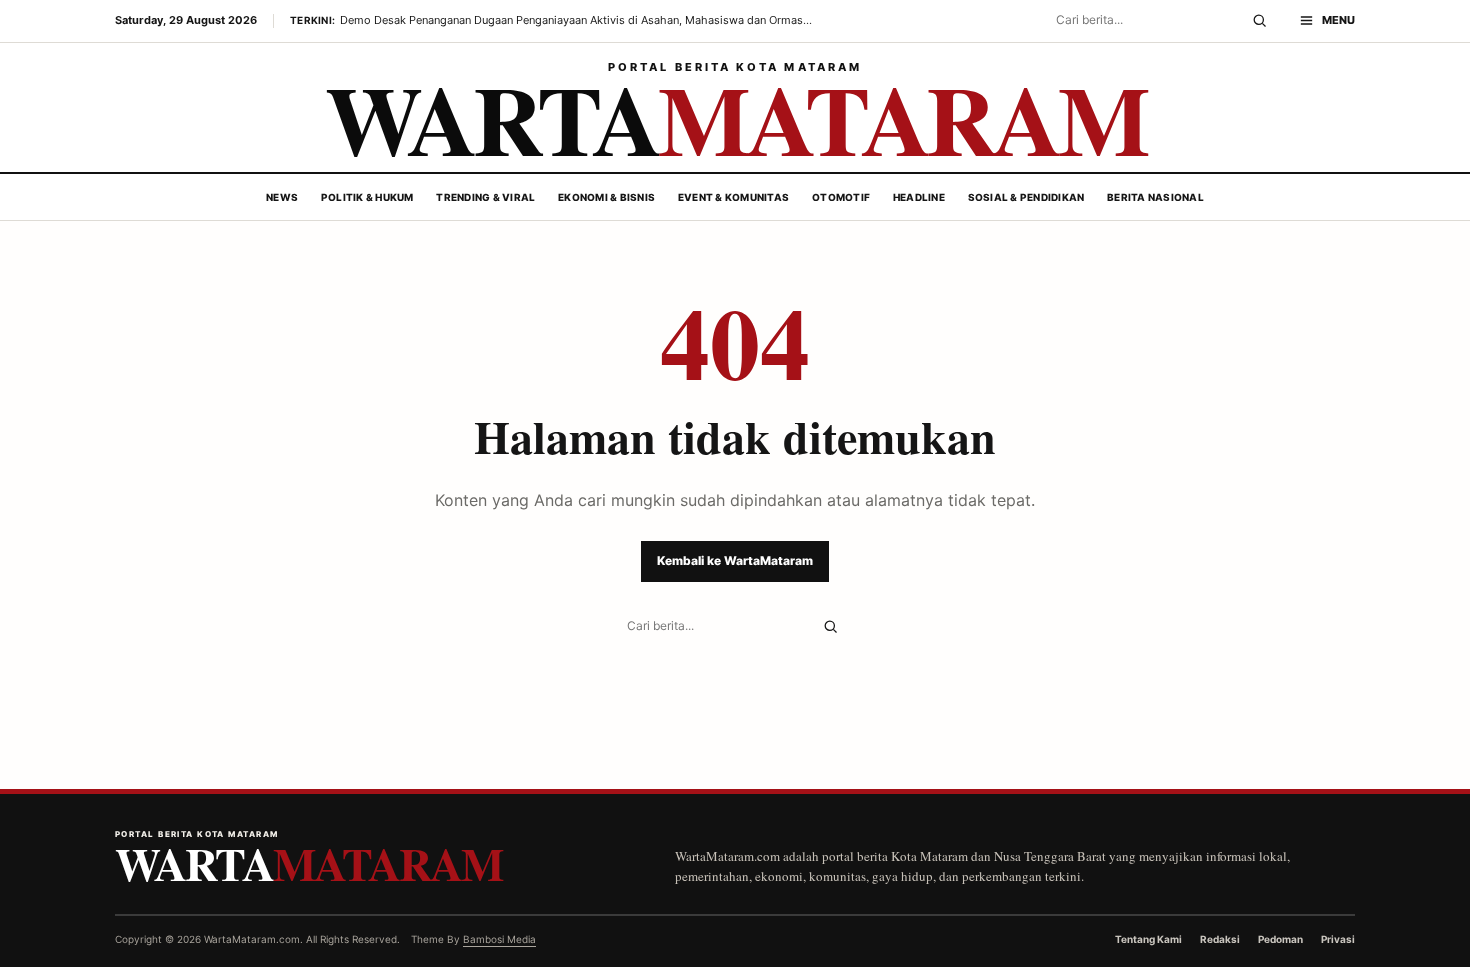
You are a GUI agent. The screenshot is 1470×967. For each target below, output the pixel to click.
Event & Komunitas (733, 197)
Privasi (1338, 939)
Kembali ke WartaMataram (735, 560)
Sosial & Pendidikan (1026, 197)
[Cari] (1259, 21)
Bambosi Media (499, 939)
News (282, 197)
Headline (919, 197)
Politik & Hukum (367, 197)
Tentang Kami (1148, 939)
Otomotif (841, 197)
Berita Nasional (1155, 197)
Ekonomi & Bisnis (606, 197)
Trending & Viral (485, 197)
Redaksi (1220, 939)
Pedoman (1280, 939)
